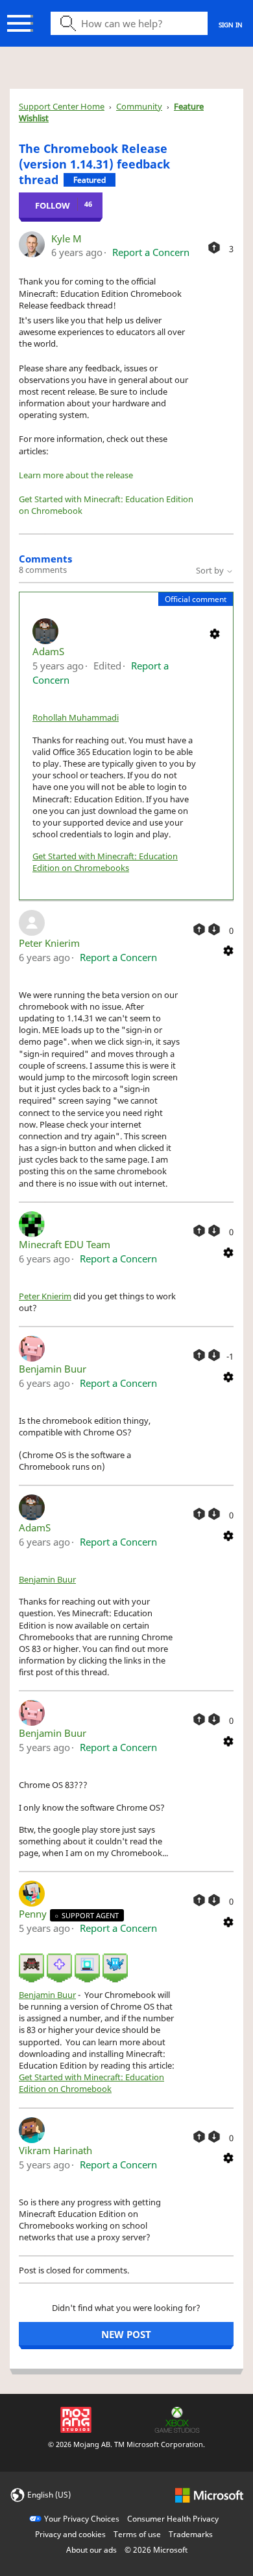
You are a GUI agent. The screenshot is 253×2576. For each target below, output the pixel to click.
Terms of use (137, 2534)
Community (139, 106)
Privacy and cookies (70, 2534)
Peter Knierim (49, 943)
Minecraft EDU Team (65, 1244)
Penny (34, 1914)
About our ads (91, 2550)
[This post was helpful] (214, 248)
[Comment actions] (215, 632)
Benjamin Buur (53, 1369)
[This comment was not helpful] (214, 929)
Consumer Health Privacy (173, 2519)
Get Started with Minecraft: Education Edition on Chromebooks (105, 862)
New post (126, 2334)
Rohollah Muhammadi (76, 717)
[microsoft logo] (209, 2494)
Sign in (231, 25)
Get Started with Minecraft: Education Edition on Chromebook (91, 2083)
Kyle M (66, 238)
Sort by (211, 570)
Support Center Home (62, 106)
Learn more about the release (76, 475)
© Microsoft (156, 2550)
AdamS (48, 651)
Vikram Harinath (55, 2150)
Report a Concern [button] (151, 252)
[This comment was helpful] (199, 929)
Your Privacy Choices (82, 2519)
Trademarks (191, 2534)
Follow (53, 205)
